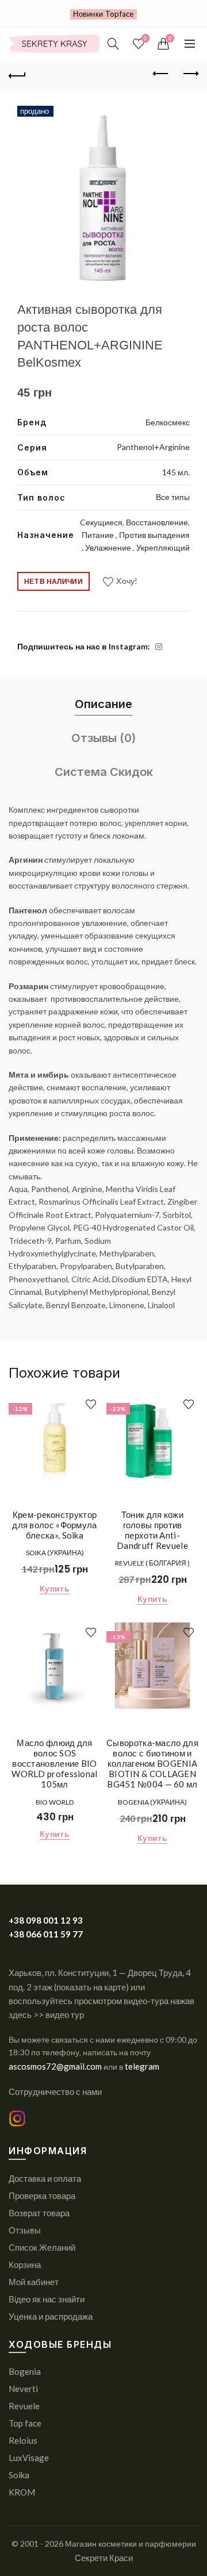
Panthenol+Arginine (153, 447)
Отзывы (25, 2230)
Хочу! (127, 581)
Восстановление (157, 522)
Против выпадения (154, 535)
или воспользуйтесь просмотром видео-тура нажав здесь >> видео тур (101, 2001)
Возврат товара (39, 2213)
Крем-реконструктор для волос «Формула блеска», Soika (54, 1525)
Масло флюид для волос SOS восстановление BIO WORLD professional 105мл (54, 1763)
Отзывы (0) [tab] (103, 738)
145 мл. (176, 472)
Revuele (24, 2406)
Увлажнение (109, 547)
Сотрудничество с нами (55, 2091)
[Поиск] (113, 44)
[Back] (17, 74)
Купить (55, 1588)
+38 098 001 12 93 (46, 1920)
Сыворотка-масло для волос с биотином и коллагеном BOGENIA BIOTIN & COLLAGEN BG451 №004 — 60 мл (152, 1763)
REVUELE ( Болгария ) (152, 1563)
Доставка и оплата (45, 2178)
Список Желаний (42, 2247)
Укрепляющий (163, 547)
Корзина (25, 2264)
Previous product (161, 74)
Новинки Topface (103, 14)
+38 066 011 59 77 (46, 1934)
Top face (25, 2423)
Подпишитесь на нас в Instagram (83, 646)
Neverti (23, 2389)
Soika (19, 2475)
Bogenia (25, 2371)
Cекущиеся (101, 522)
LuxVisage (29, 2458)
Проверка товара (42, 2196)
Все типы (173, 497)
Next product (190, 74)
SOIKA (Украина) (55, 1553)
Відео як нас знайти (47, 2299)
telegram (142, 2066)
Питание (99, 535)
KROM (22, 2492)
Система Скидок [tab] (104, 772)
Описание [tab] (103, 704)
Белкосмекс (168, 422)
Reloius (23, 2440)
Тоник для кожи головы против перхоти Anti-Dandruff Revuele (152, 1530)
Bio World (55, 1802)
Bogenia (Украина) (152, 1802)
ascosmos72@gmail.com (56, 2066)
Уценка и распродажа (51, 2316)
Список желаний (145, 38)
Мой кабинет (34, 2282)
